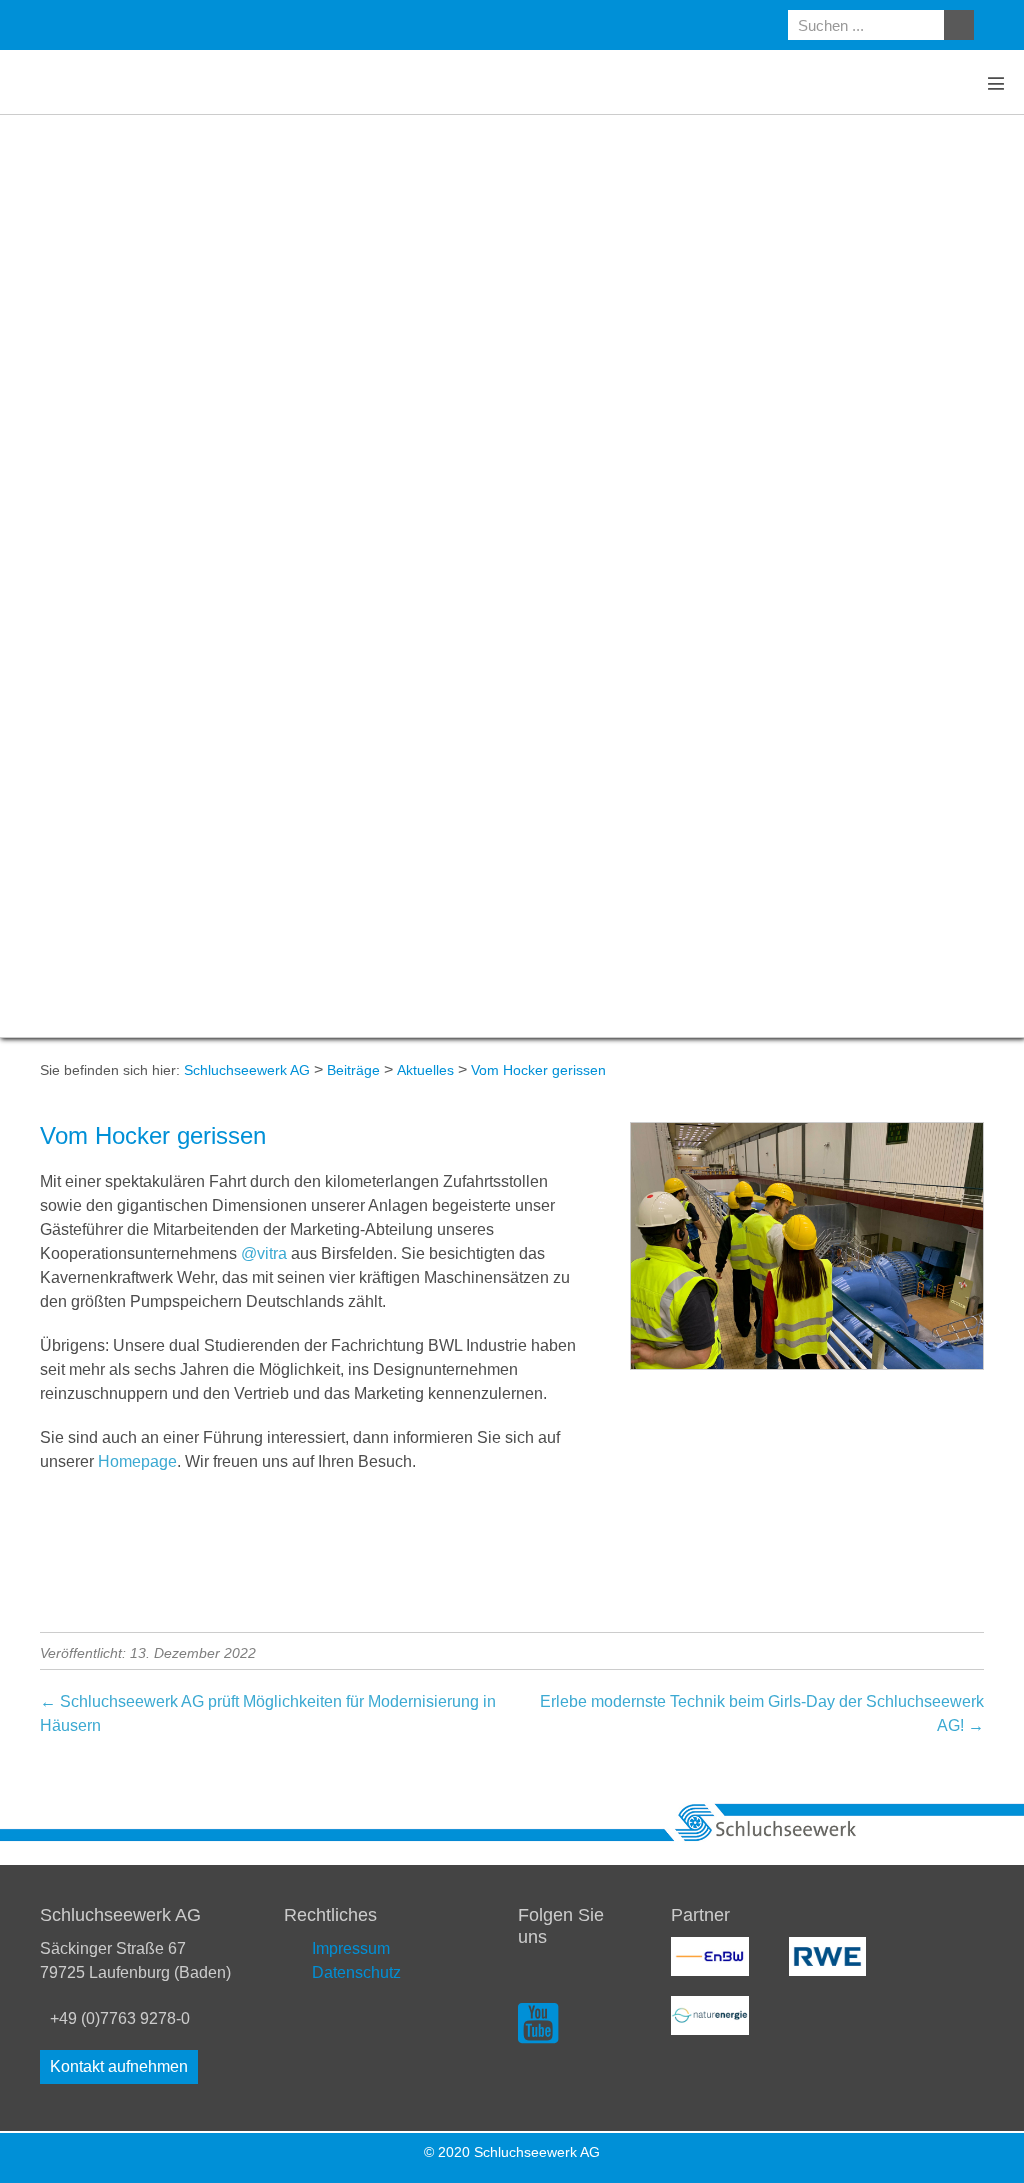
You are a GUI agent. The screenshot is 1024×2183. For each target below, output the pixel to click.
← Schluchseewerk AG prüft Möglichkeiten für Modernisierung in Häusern (268, 1713)
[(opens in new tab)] (710, 1955)
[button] (119, 2067)
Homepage (137, 1461)
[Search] (959, 25)
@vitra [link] (264, 1253)
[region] (512, 576)
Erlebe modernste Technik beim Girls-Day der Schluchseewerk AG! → (762, 1713)
